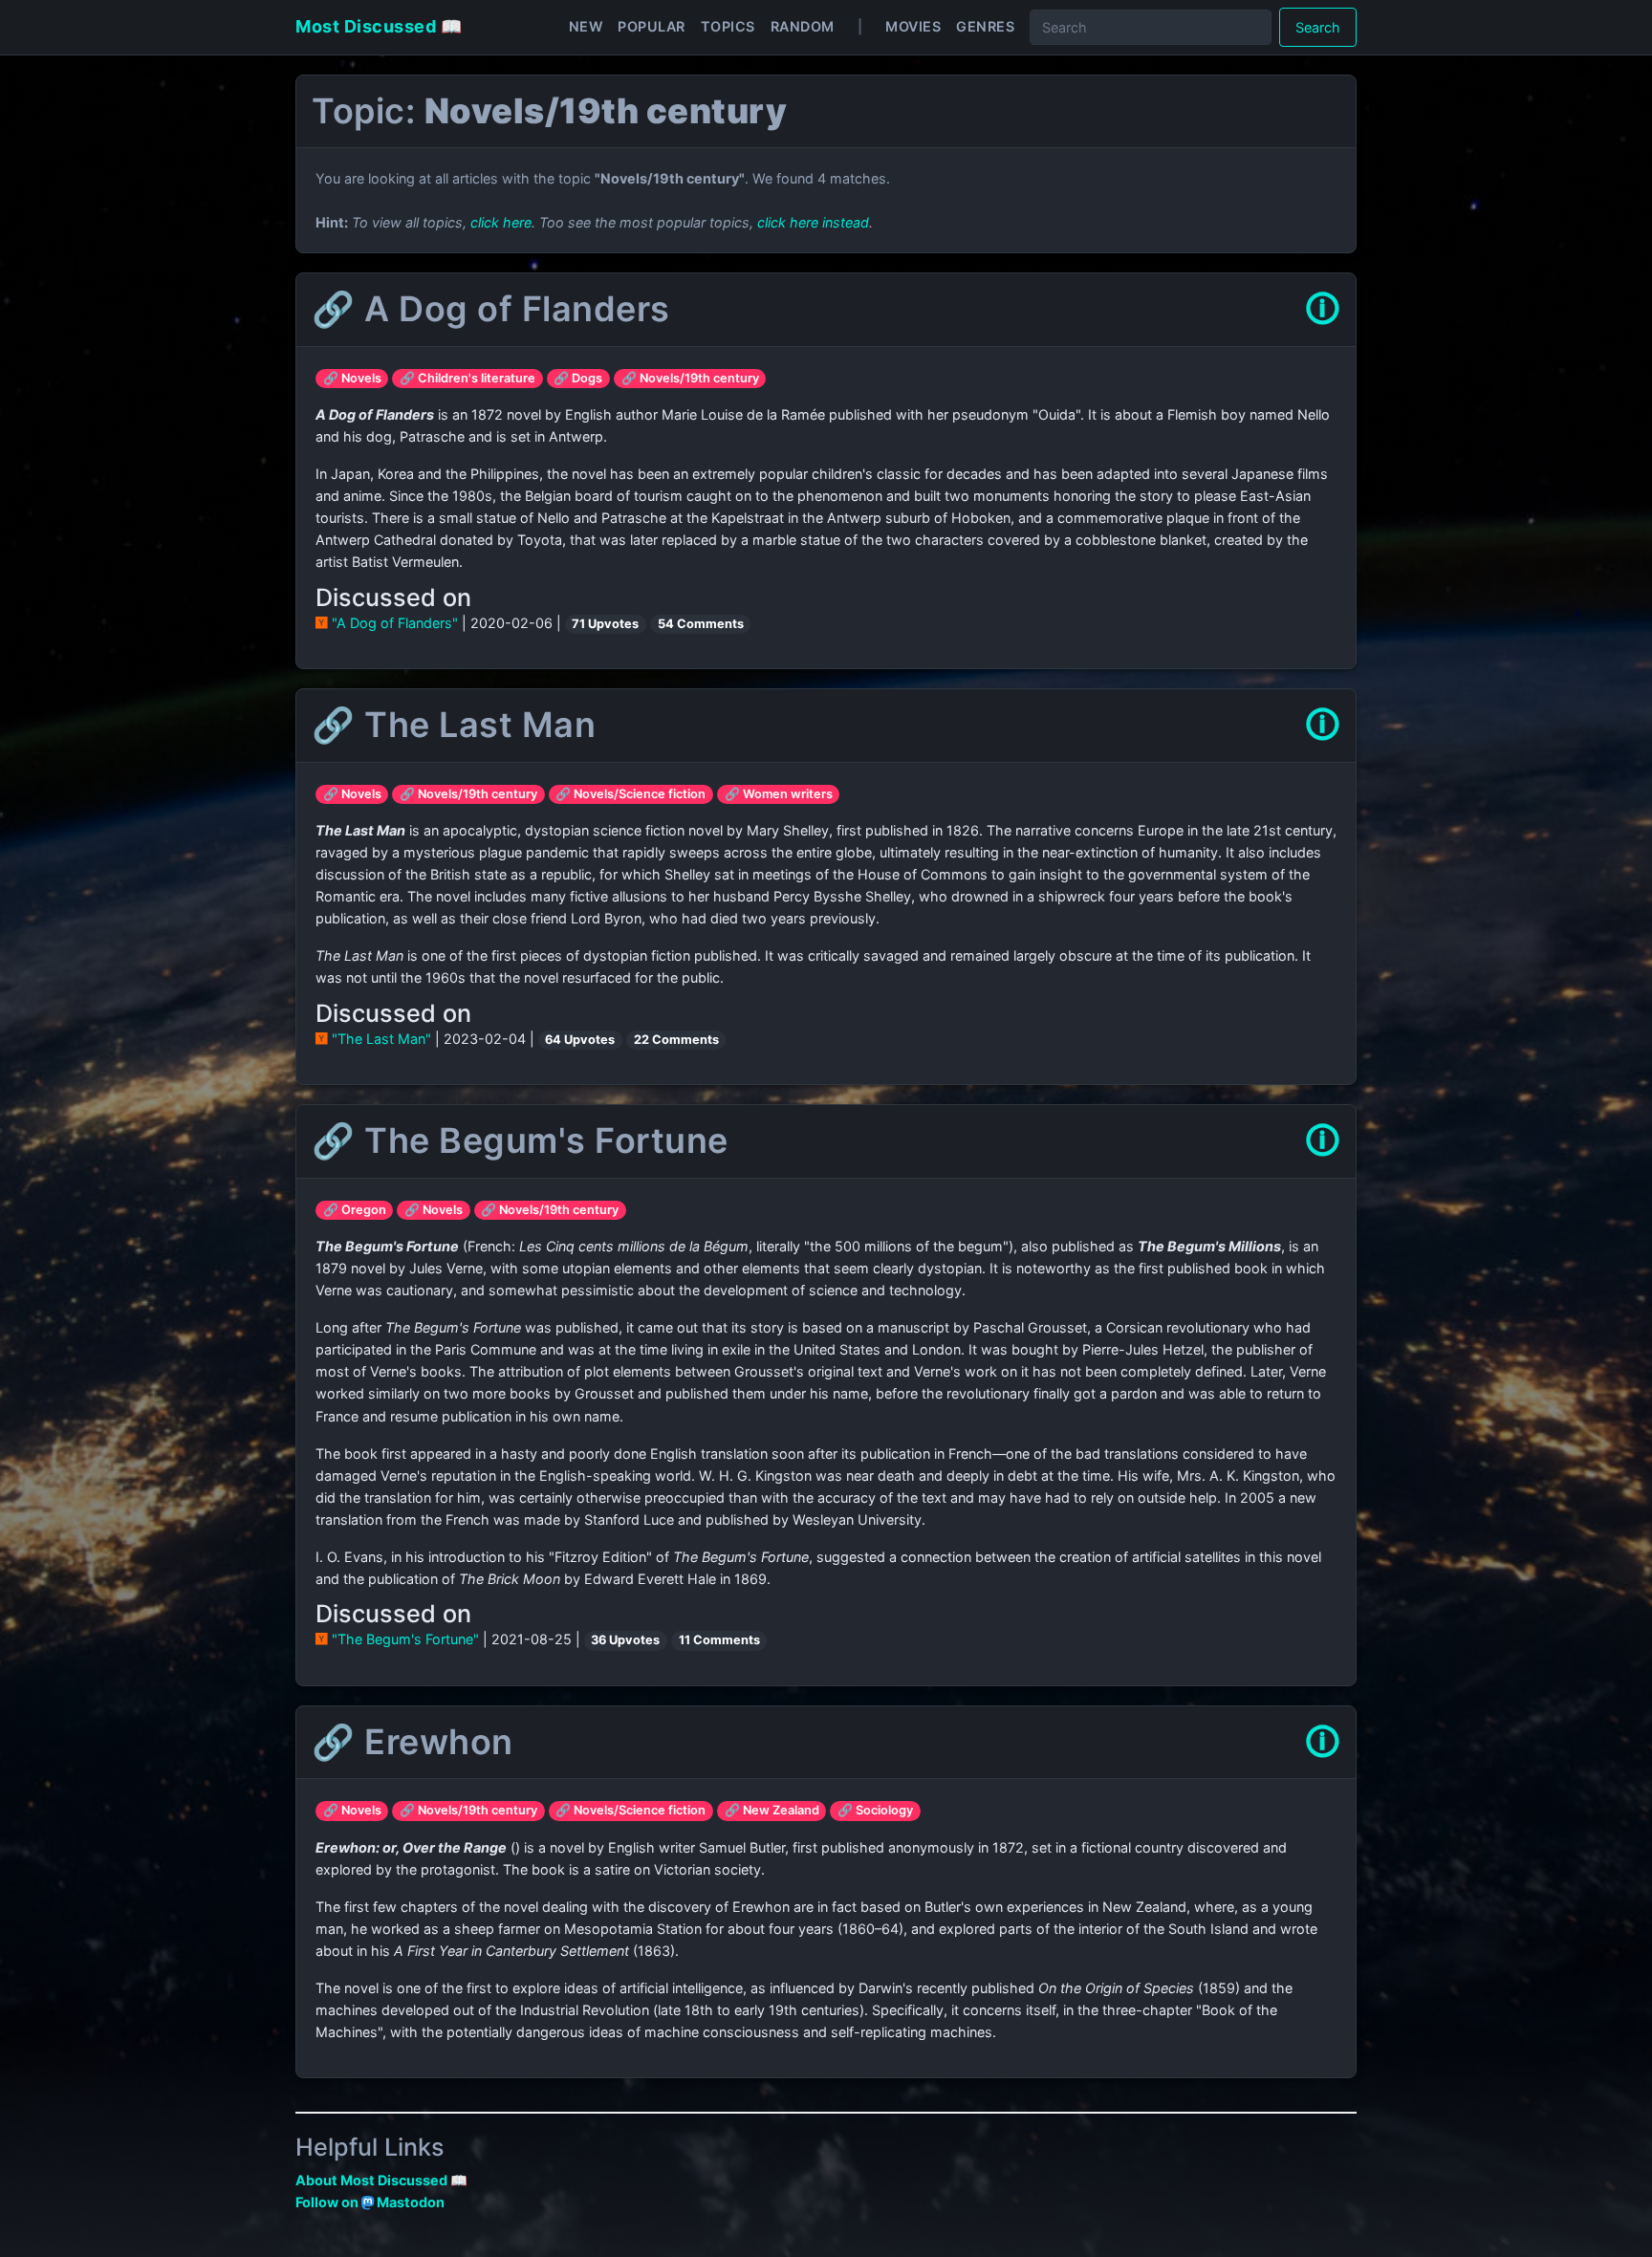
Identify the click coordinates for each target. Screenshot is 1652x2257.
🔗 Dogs (578, 378)
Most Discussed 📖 (379, 26)
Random (803, 26)
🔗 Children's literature (467, 378)
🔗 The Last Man (454, 725)
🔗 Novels (352, 378)
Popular (652, 26)
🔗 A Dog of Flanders (491, 309)
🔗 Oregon (355, 1210)
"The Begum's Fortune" (405, 1639)
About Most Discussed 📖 (381, 2180)
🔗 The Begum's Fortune (520, 1140)
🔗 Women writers (779, 794)
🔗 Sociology (875, 1810)
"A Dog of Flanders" (395, 623)
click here (501, 222)
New (586, 26)
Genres (985, 26)
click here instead (813, 222)
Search (1318, 27)
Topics (728, 26)
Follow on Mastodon (370, 2202)
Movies (913, 26)
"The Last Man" (381, 1039)
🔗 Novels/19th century (690, 378)
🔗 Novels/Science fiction (630, 794)
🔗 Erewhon (413, 1742)
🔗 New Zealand (772, 1810)
